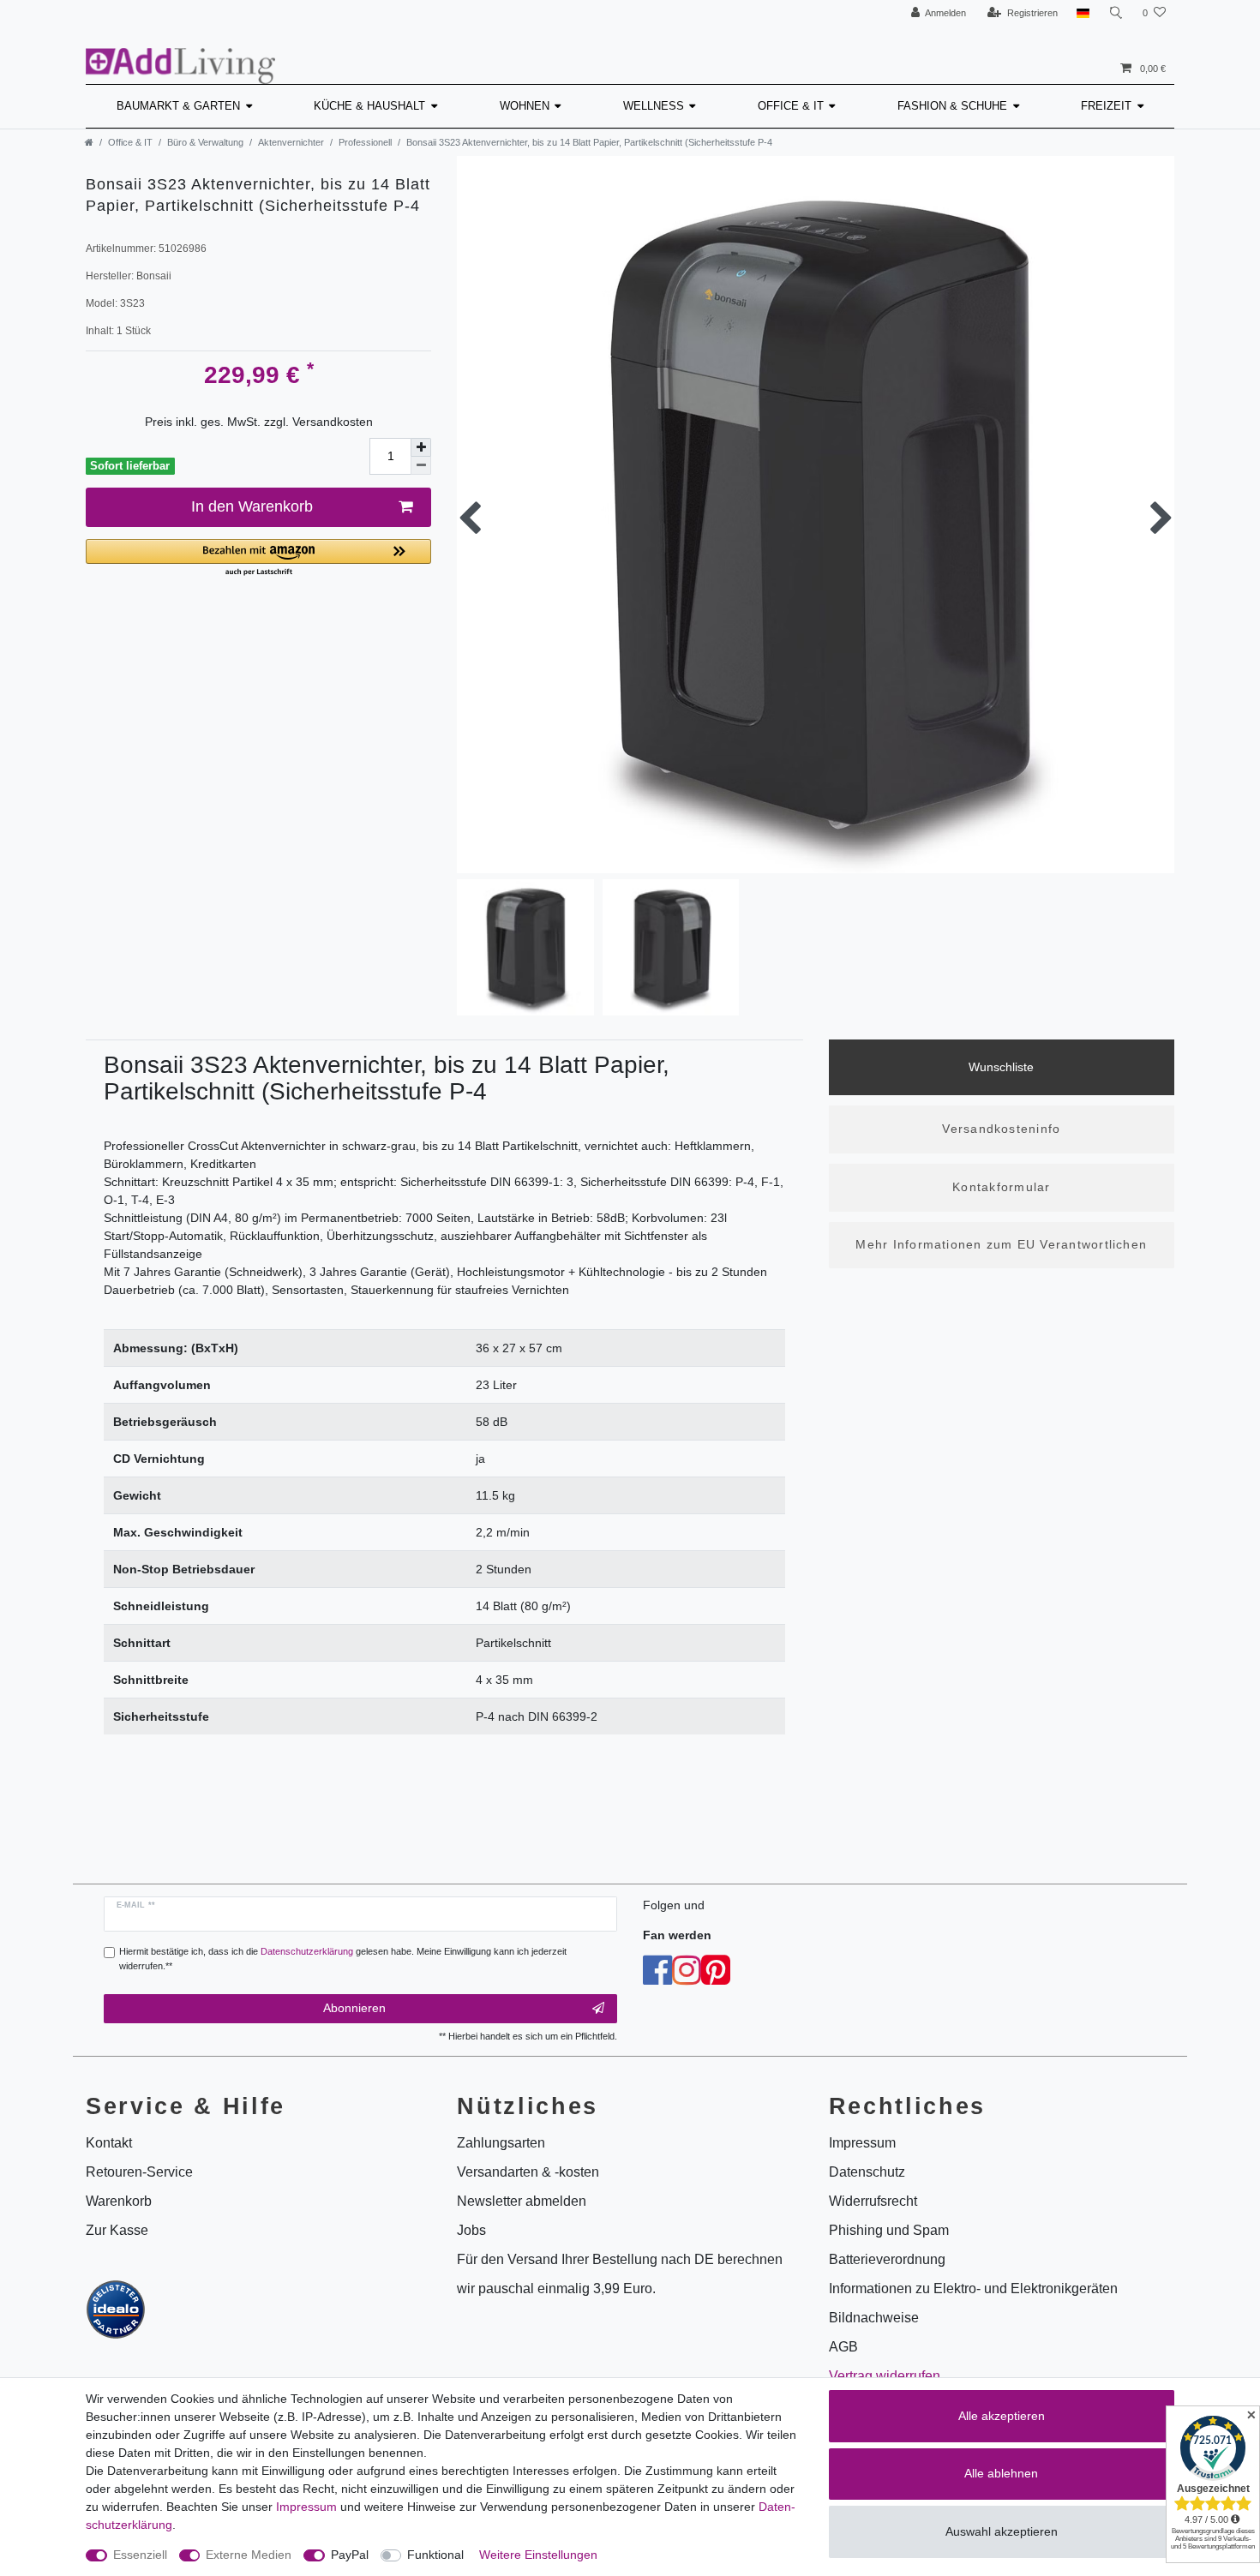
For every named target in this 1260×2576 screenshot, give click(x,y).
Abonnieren (354, 2008)
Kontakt (109, 2143)
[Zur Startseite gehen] (89, 142)
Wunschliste (1001, 1067)
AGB (843, 2347)
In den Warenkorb (252, 506)
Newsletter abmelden (522, 2201)
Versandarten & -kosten (528, 2172)
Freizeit (1106, 106)
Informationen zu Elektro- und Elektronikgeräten (973, 2288)
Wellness (654, 106)
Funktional (435, 2555)
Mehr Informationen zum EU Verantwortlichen (1001, 1244)
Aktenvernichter (291, 142)
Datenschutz (867, 2172)
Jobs (471, 2230)
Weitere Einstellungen (538, 2555)
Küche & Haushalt (369, 106)
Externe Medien (249, 2555)
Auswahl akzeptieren (1002, 2531)
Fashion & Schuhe (952, 106)
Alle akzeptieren (1002, 2416)
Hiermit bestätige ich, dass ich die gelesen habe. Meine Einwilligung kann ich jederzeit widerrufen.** (343, 1959)
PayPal (350, 2555)
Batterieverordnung (887, 2259)
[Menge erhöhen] (421, 447)
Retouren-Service (139, 2172)
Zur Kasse (117, 2230)
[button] (258, 558)
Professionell (365, 142)
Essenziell (140, 2555)
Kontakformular (1001, 1187)
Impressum (306, 2507)
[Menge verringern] (421, 466)
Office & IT (791, 106)
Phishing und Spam (889, 2230)
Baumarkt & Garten (178, 106)
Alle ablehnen (1001, 2473)
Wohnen (525, 106)
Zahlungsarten (501, 2143)
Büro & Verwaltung (205, 142)
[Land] (1083, 13)
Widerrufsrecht (873, 2201)
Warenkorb (119, 2201)
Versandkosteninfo (1001, 1129)
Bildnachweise (874, 2318)
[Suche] (1116, 13)
